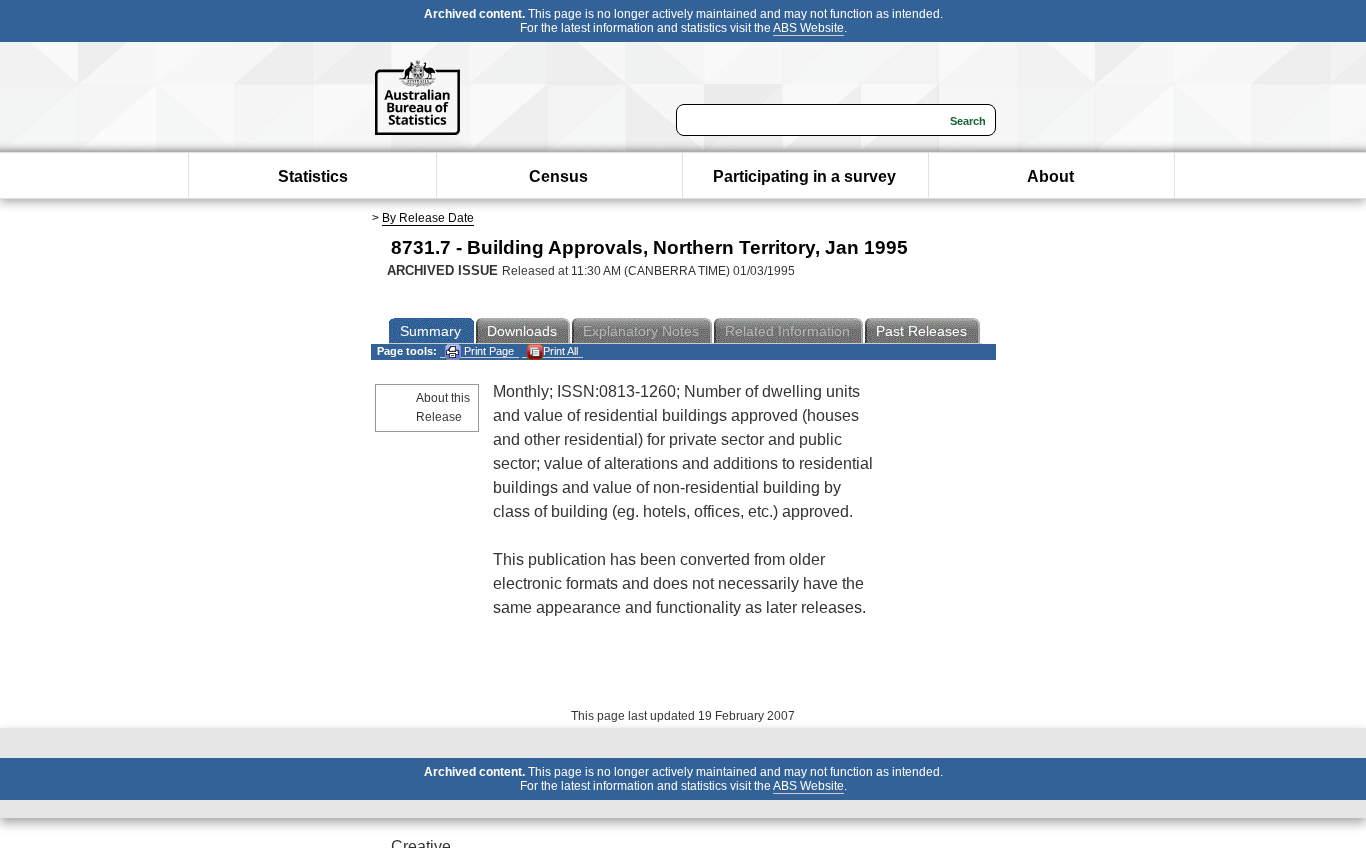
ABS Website (808, 28)
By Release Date (428, 218)
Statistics (313, 176)
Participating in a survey (804, 176)
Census (558, 176)
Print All (560, 351)
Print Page (487, 351)
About (1050, 176)
